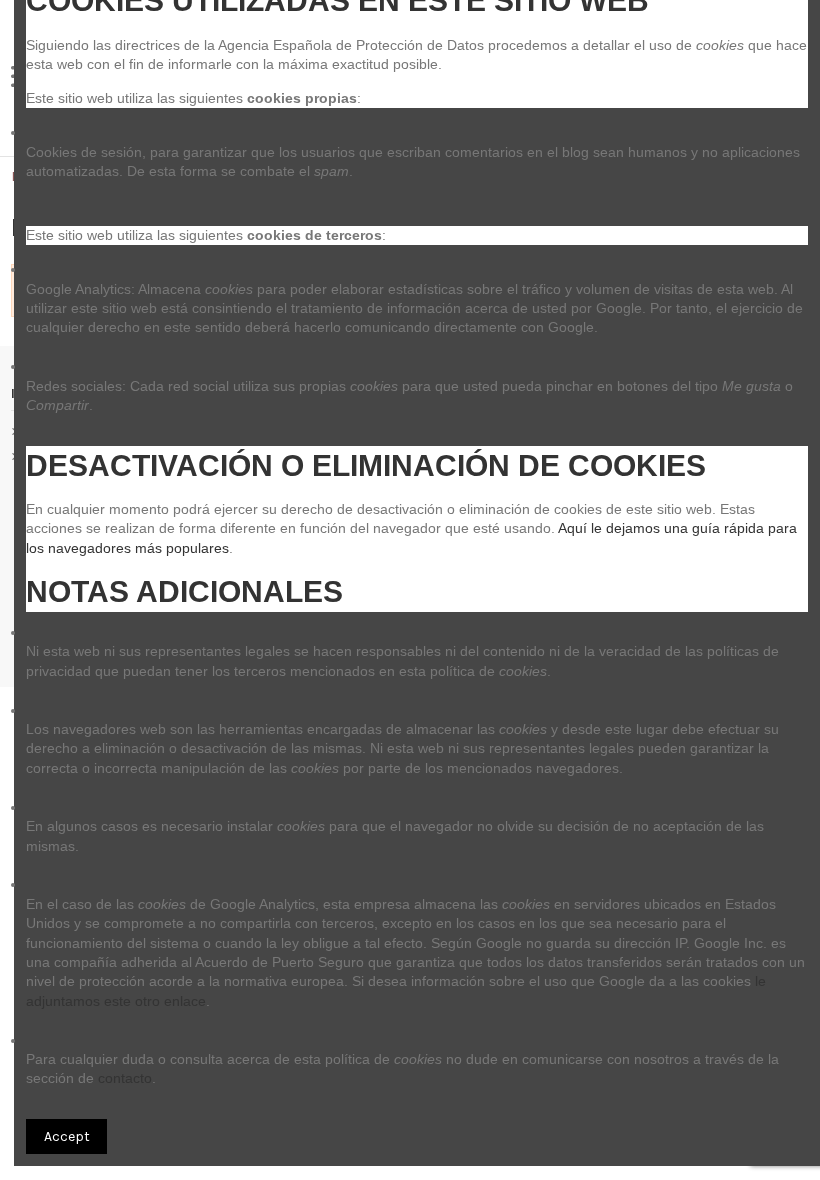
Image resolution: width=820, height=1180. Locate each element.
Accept (67, 1136)
